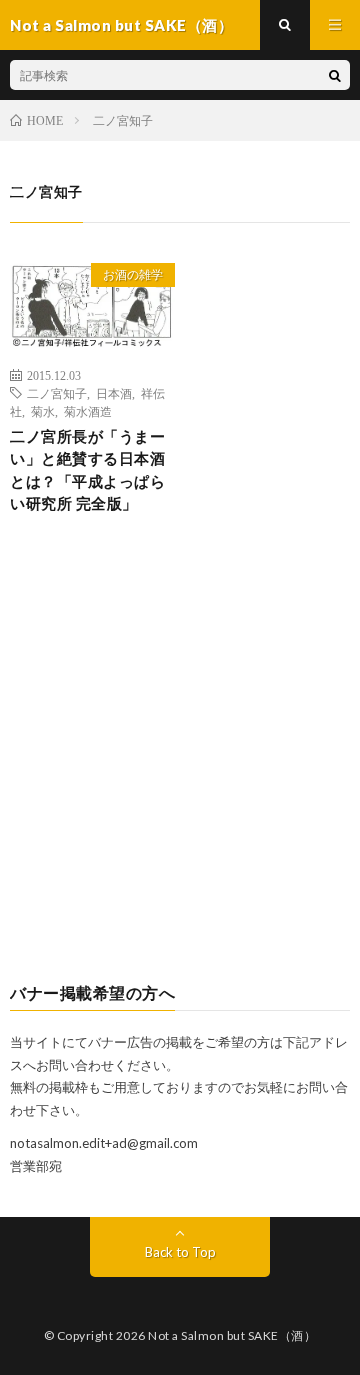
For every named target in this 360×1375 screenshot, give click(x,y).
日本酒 (114, 393)
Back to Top (180, 1252)
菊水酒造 (88, 411)
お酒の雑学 (133, 274)
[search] (335, 75)
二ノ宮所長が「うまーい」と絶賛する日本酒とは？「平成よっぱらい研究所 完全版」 (87, 470)
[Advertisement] (180, 765)
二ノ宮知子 (57, 393)
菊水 (43, 411)
